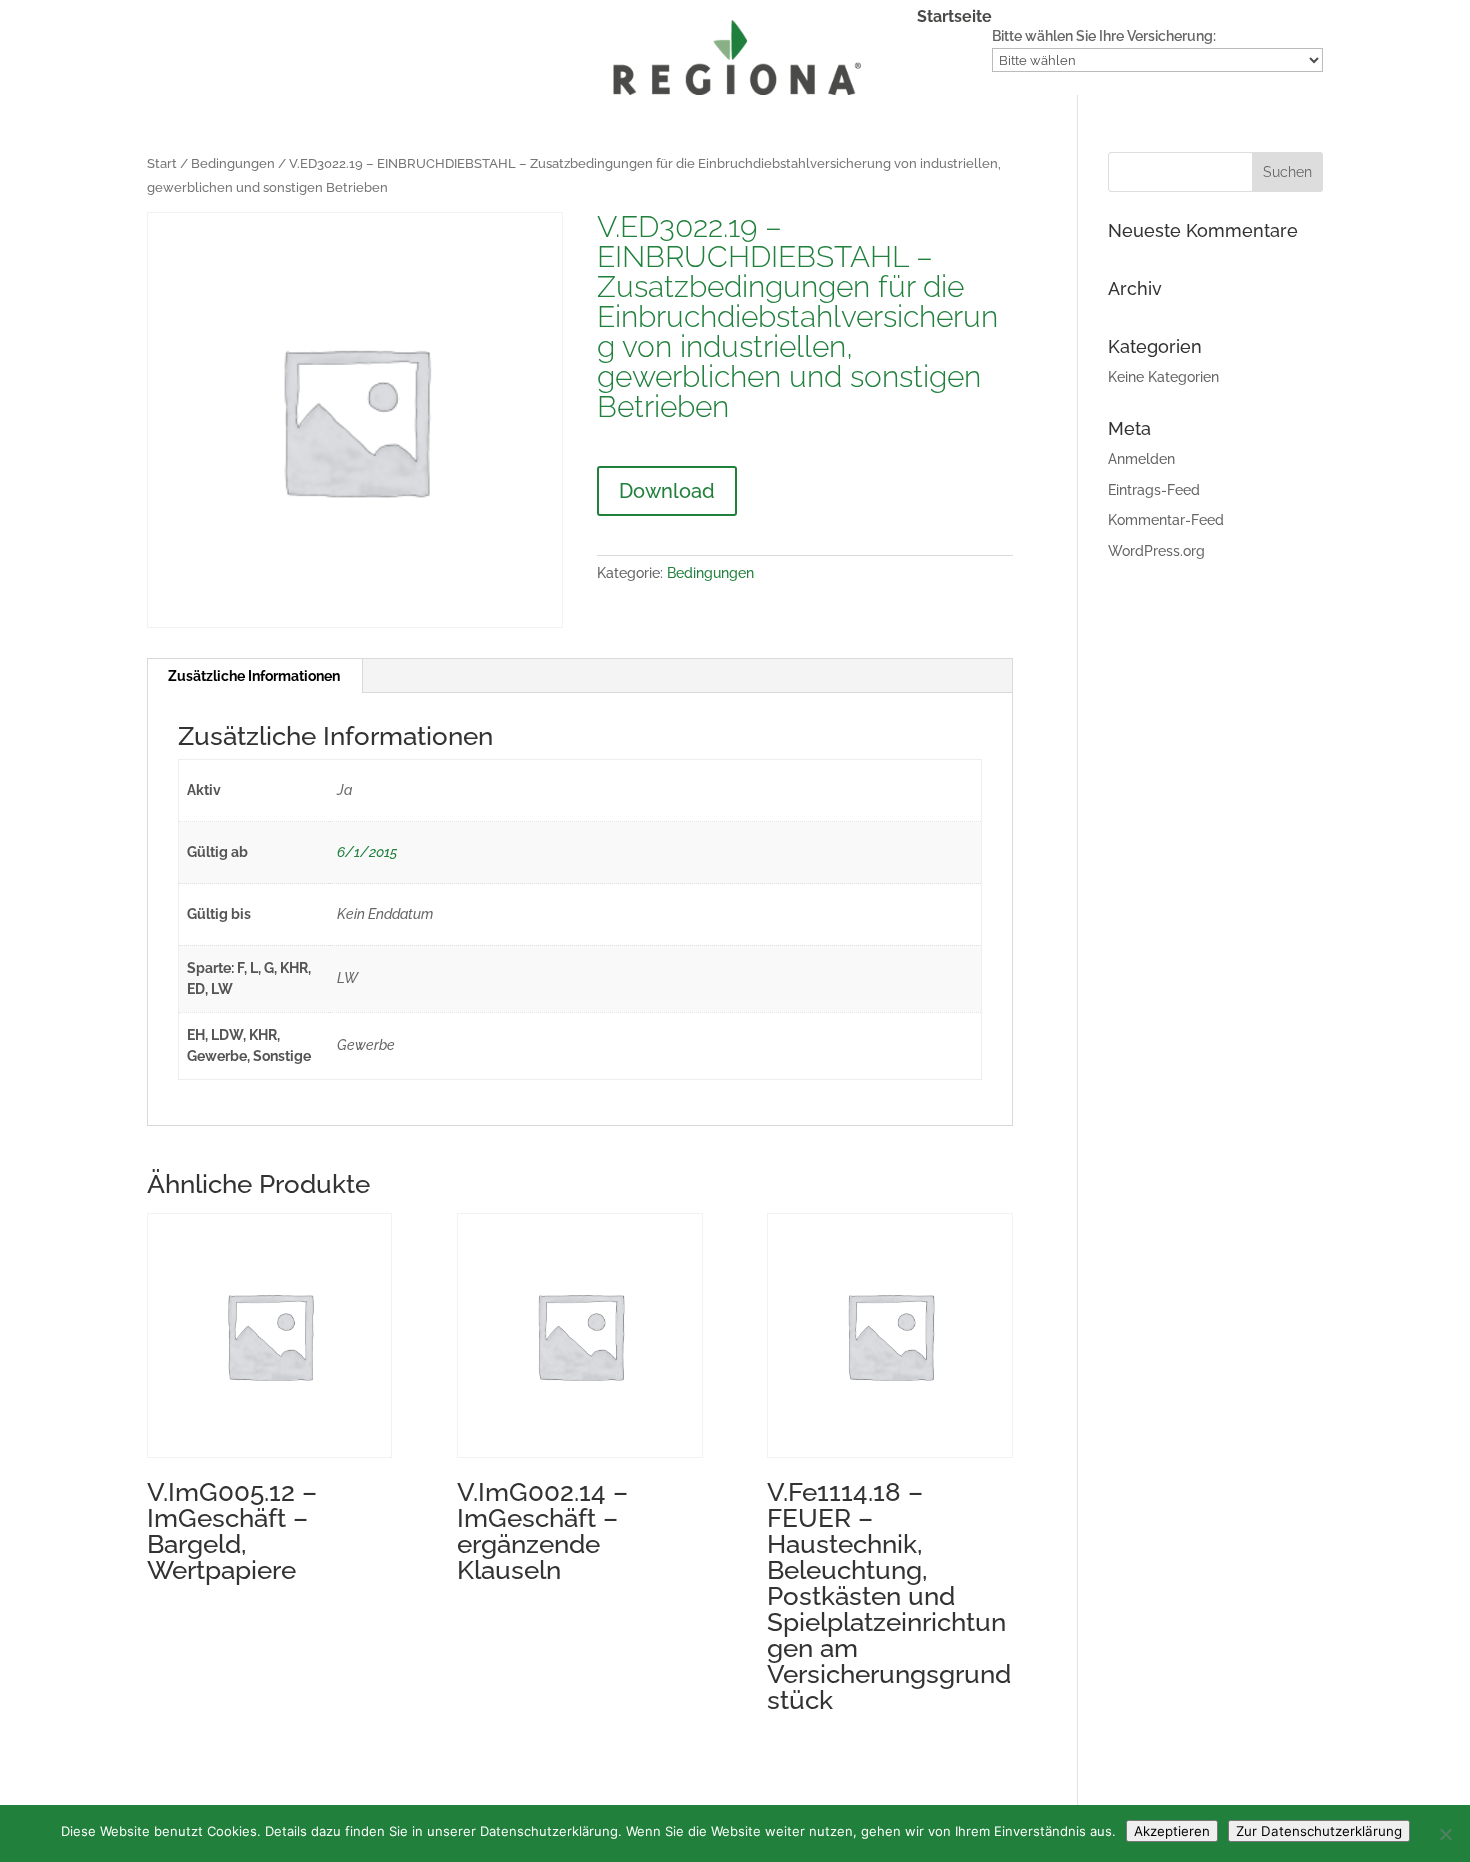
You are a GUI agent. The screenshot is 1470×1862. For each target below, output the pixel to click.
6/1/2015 (367, 852)
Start (162, 163)
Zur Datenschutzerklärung (1319, 1831)
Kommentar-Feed (1166, 520)
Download (667, 491)
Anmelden (1141, 459)
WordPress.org (1156, 551)
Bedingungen (233, 163)
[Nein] (1445, 1834)
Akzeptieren (1172, 1831)
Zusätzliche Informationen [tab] (254, 676)
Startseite (954, 18)
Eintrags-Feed (1154, 490)
